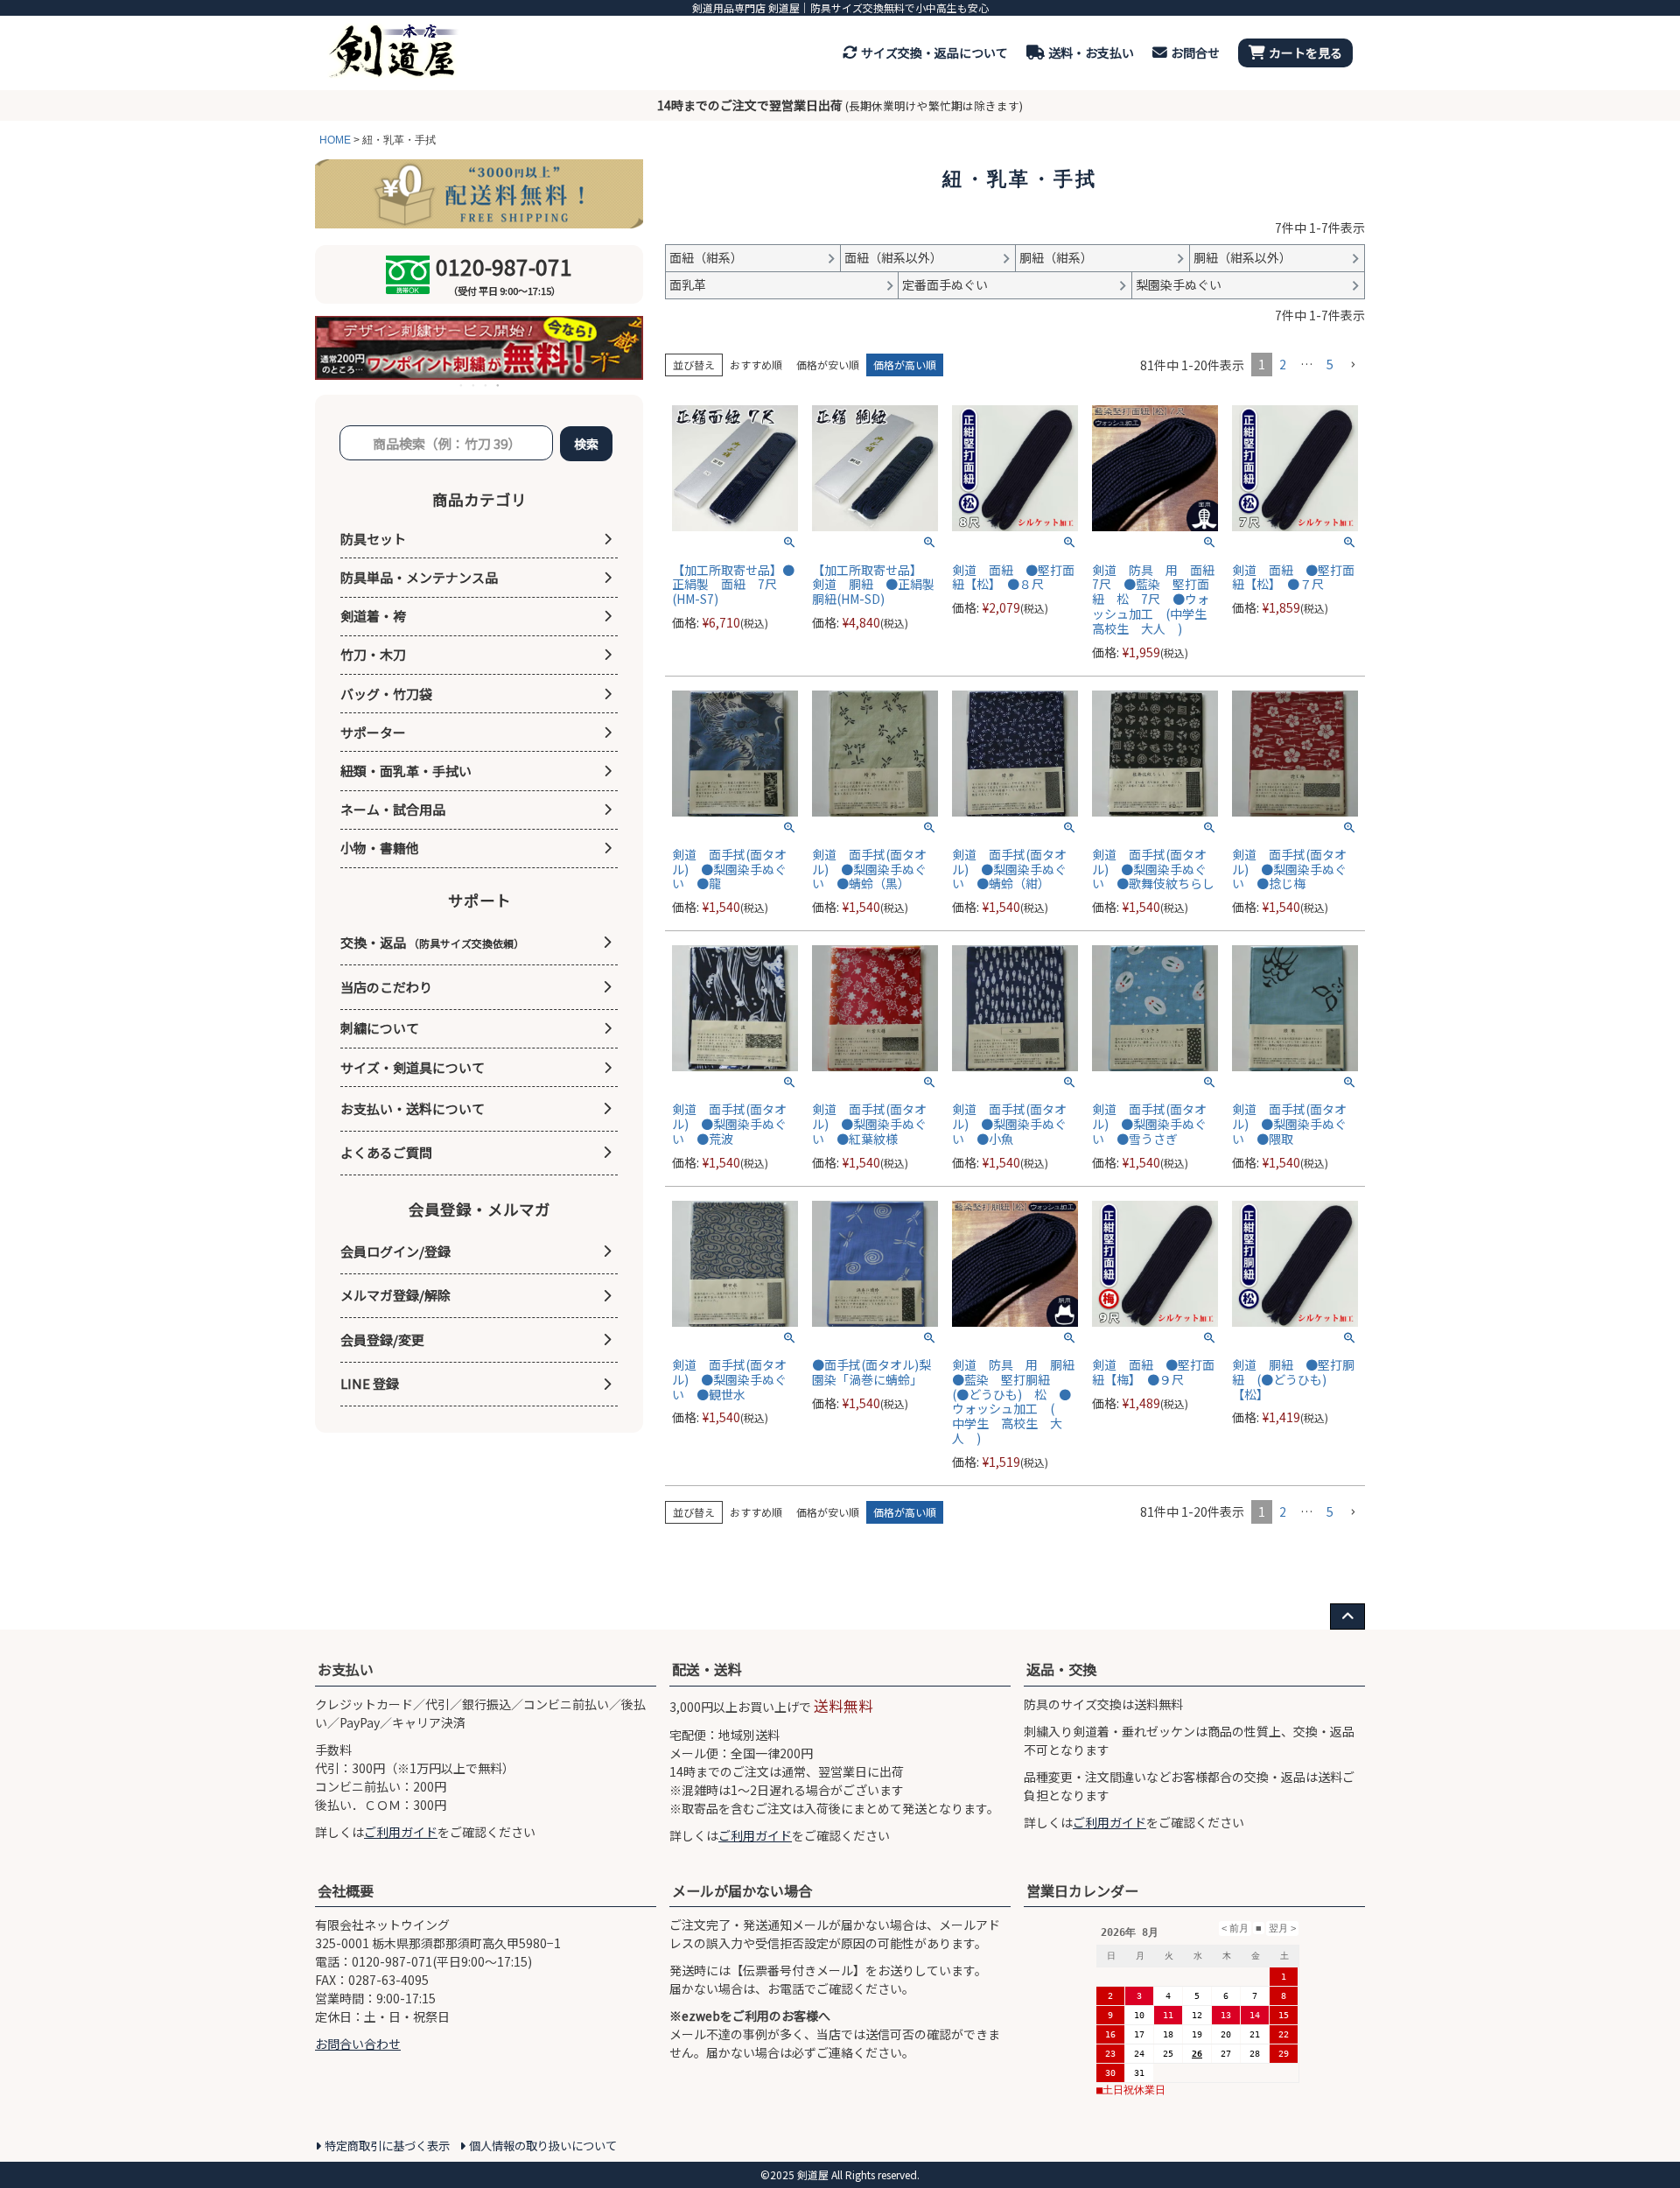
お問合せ (1195, 53)
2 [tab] (474, 385)
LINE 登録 (370, 1383)
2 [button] (1283, 364)
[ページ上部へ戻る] (1347, 1616)
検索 (586, 444)
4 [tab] (499, 385)
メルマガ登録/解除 (395, 1295)
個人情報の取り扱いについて (543, 2146)
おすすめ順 (756, 365)
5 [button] (1330, 364)
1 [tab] (462, 385)
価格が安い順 (828, 365)
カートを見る (1305, 53)
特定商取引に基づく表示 (387, 2146)
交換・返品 (432, 942)
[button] (1353, 365)
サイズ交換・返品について (934, 53)
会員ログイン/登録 (395, 1251)
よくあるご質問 (386, 1152)
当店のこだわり (386, 987)
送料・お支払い (1091, 53)
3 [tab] (486, 385)
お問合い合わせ (358, 2044)
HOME (335, 140)
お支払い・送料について (413, 1108)
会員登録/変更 (382, 1339)
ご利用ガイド (401, 1832)
